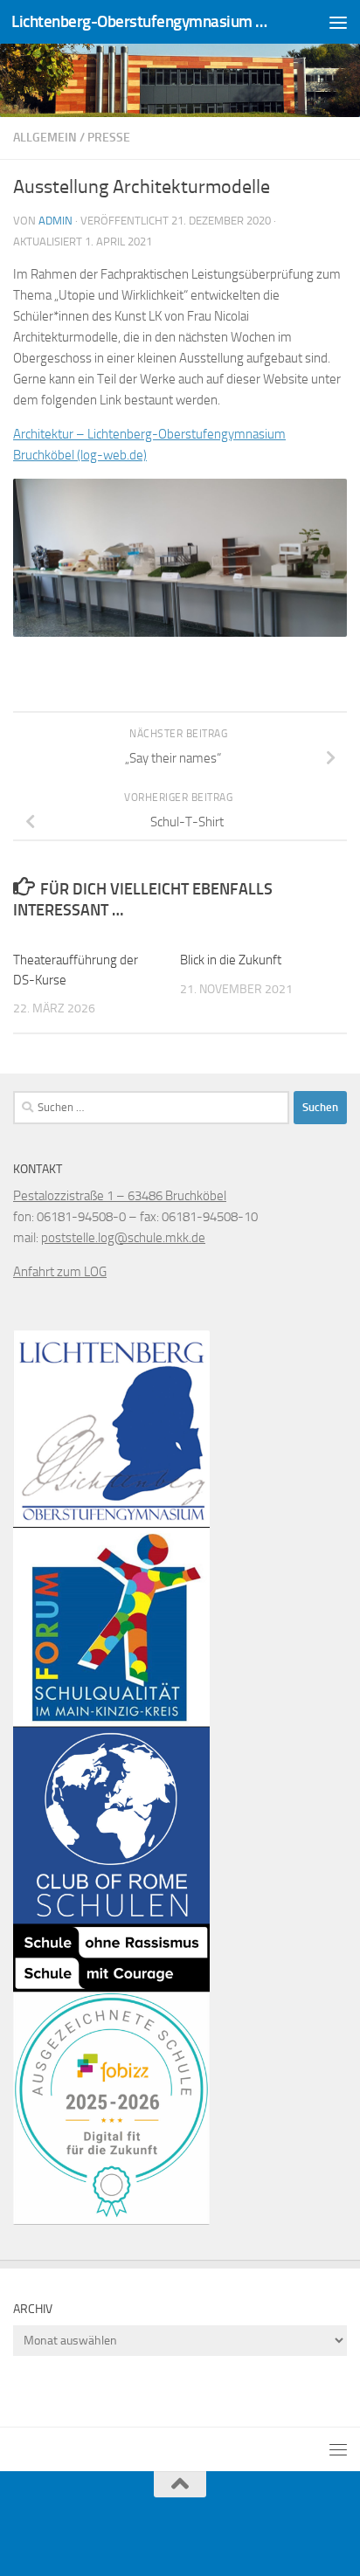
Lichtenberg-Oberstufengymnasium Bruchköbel (141, 21)
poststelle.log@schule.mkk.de (123, 1238)
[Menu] (338, 22)
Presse (109, 138)
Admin (55, 221)
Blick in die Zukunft (231, 960)
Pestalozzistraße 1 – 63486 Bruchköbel (120, 1196)
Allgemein (45, 138)
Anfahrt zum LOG (60, 1272)
